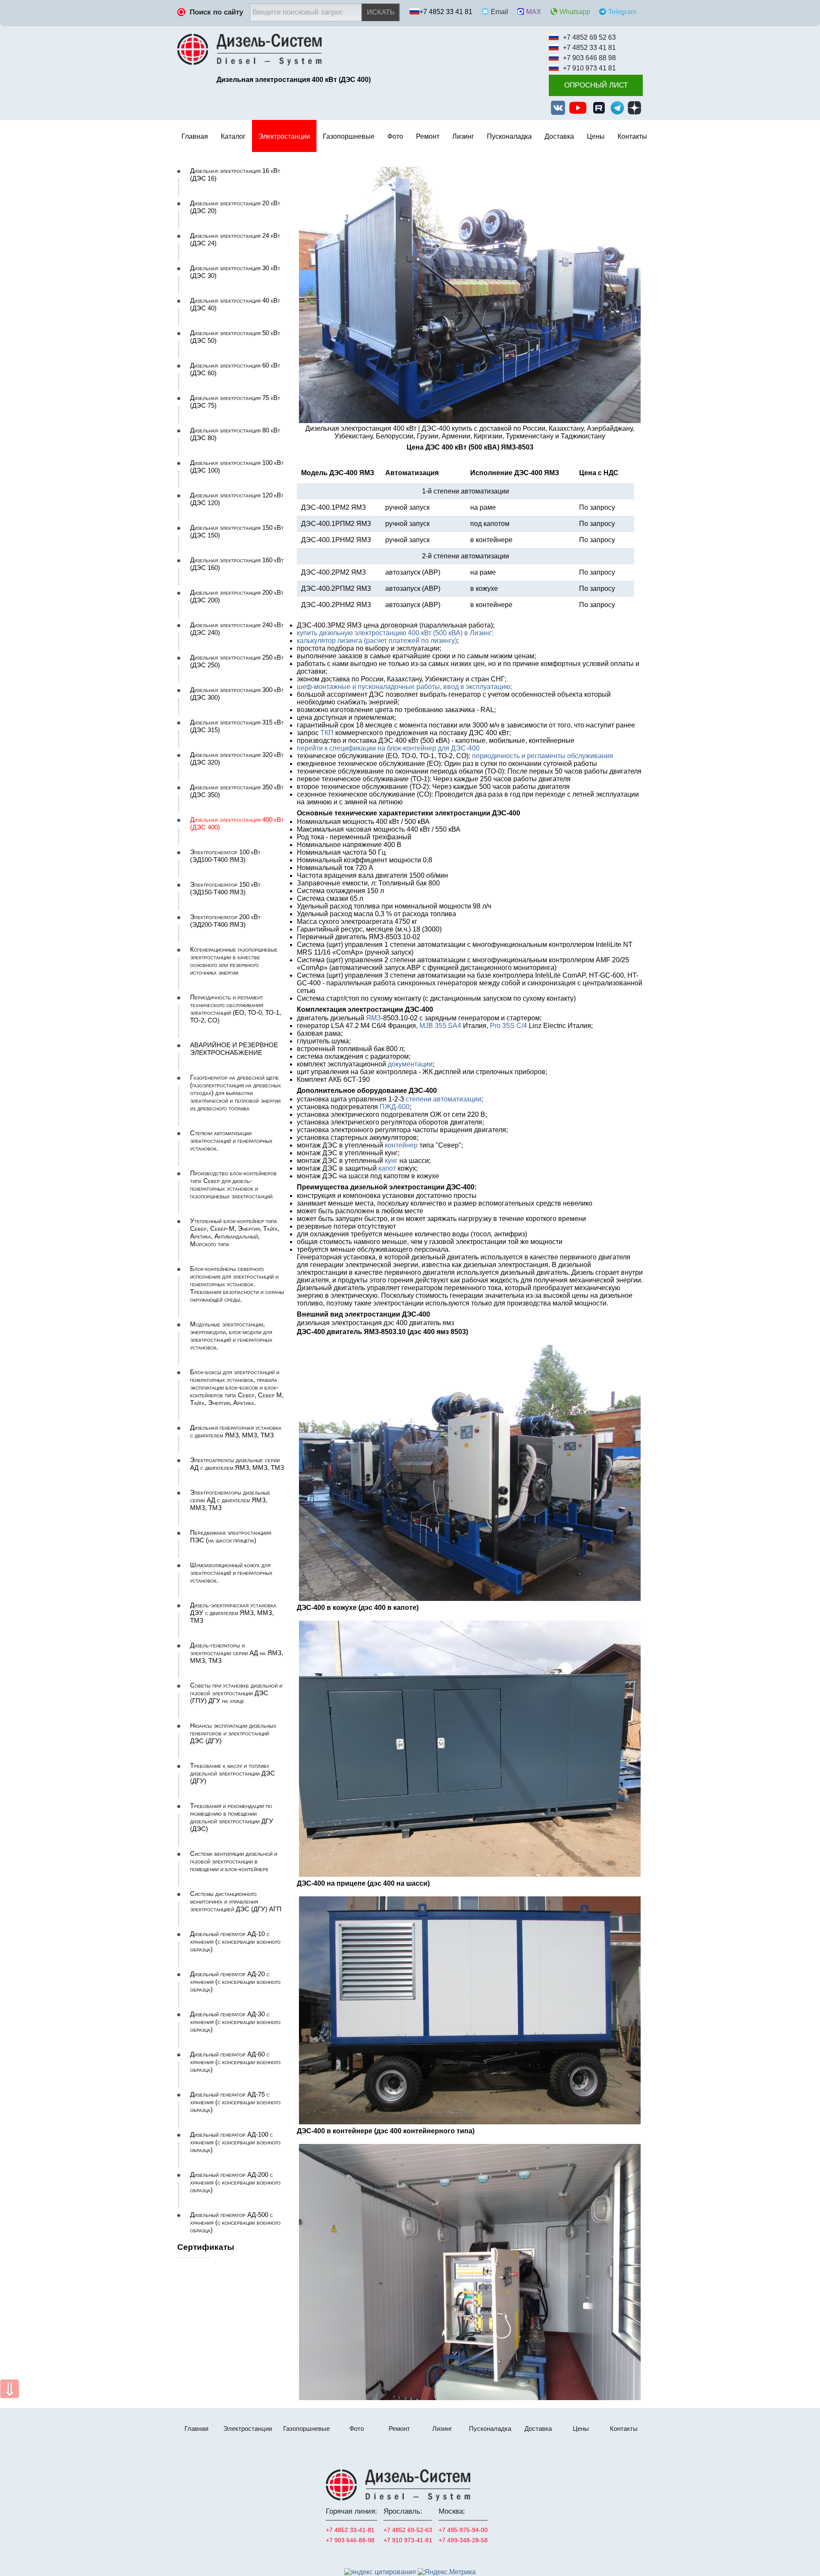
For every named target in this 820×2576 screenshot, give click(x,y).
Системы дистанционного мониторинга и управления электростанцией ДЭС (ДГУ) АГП (236, 1901)
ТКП (327, 733)
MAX (534, 12)
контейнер (401, 1145)
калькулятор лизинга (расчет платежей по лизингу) (377, 641)
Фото (395, 136)
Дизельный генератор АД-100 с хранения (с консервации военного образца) (235, 2142)
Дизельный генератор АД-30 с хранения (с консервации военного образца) (235, 2022)
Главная (195, 136)
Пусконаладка (509, 136)
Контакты (632, 136)
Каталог (233, 136)
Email (499, 12)
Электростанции (248, 2429)
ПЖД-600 (395, 1107)
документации (410, 1064)
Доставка (559, 136)
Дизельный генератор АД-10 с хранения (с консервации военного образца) (235, 1942)
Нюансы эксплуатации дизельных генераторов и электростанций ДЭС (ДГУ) (233, 1733)
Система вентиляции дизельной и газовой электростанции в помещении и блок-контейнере (234, 1861)
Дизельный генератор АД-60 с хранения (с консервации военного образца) (235, 2062)
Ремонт (399, 2429)
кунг (391, 1161)
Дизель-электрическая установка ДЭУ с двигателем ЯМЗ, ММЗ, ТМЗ (233, 1613)
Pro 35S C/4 (508, 1026)
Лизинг (463, 136)
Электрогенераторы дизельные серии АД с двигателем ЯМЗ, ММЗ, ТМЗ (230, 1500)
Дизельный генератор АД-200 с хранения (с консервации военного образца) (235, 2182)
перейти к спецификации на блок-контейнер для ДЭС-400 (388, 748)
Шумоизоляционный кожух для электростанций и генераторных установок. (231, 1573)
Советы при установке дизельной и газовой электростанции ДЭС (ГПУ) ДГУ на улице (236, 1693)
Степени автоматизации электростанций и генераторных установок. (231, 1141)
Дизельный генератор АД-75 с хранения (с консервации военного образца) (235, 2102)
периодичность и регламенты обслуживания (543, 756)
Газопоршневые (306, 2429)
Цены (596, 136)
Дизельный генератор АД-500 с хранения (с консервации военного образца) (235, 2223)
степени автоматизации (444, 1099)
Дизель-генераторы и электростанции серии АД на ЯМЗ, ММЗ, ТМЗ (237, 1653)
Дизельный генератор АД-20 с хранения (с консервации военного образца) (235, 1982)
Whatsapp (575, 12)
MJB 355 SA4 (440, 1026)
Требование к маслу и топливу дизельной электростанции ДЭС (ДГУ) (233, 1773)
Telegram (622, 12)
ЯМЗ (373, 1018)
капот (387, 1168)
